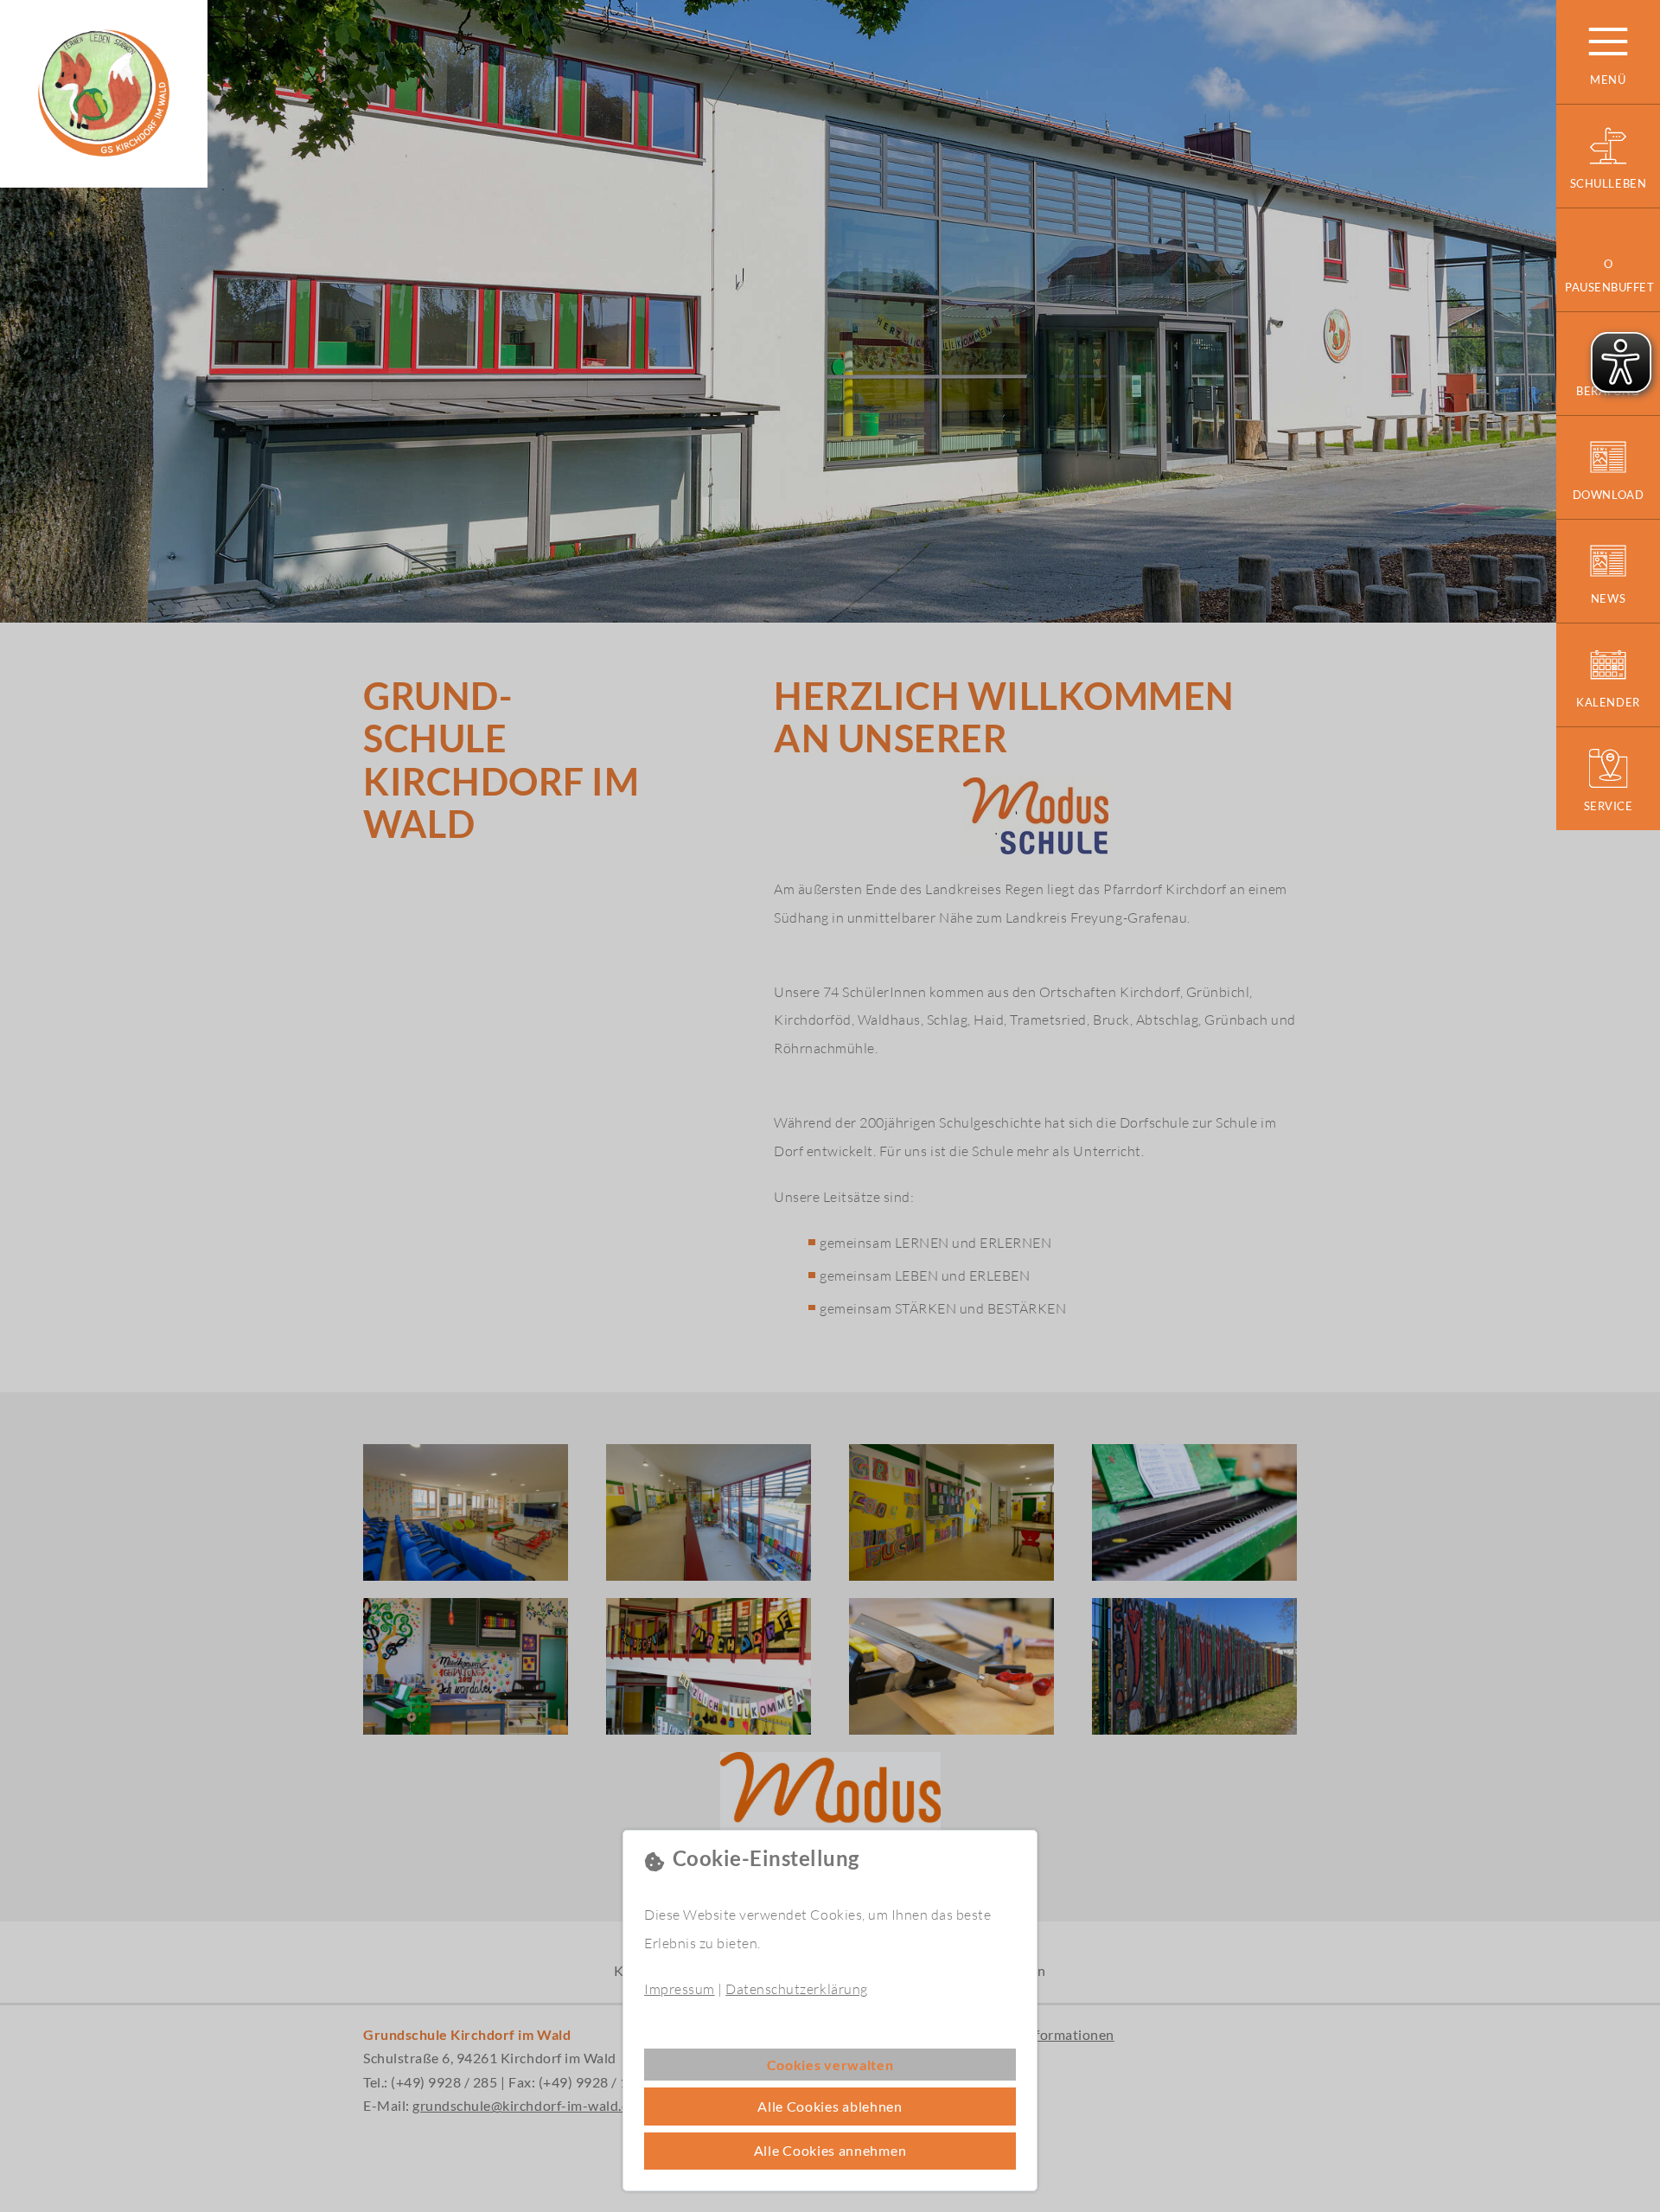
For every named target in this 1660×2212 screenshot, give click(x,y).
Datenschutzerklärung (796, 1989)
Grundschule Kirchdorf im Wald (104, 94)
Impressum (680, 1989)
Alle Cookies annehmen (830, 2150)
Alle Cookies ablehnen (830, 2106)
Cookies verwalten (830, 2065)
